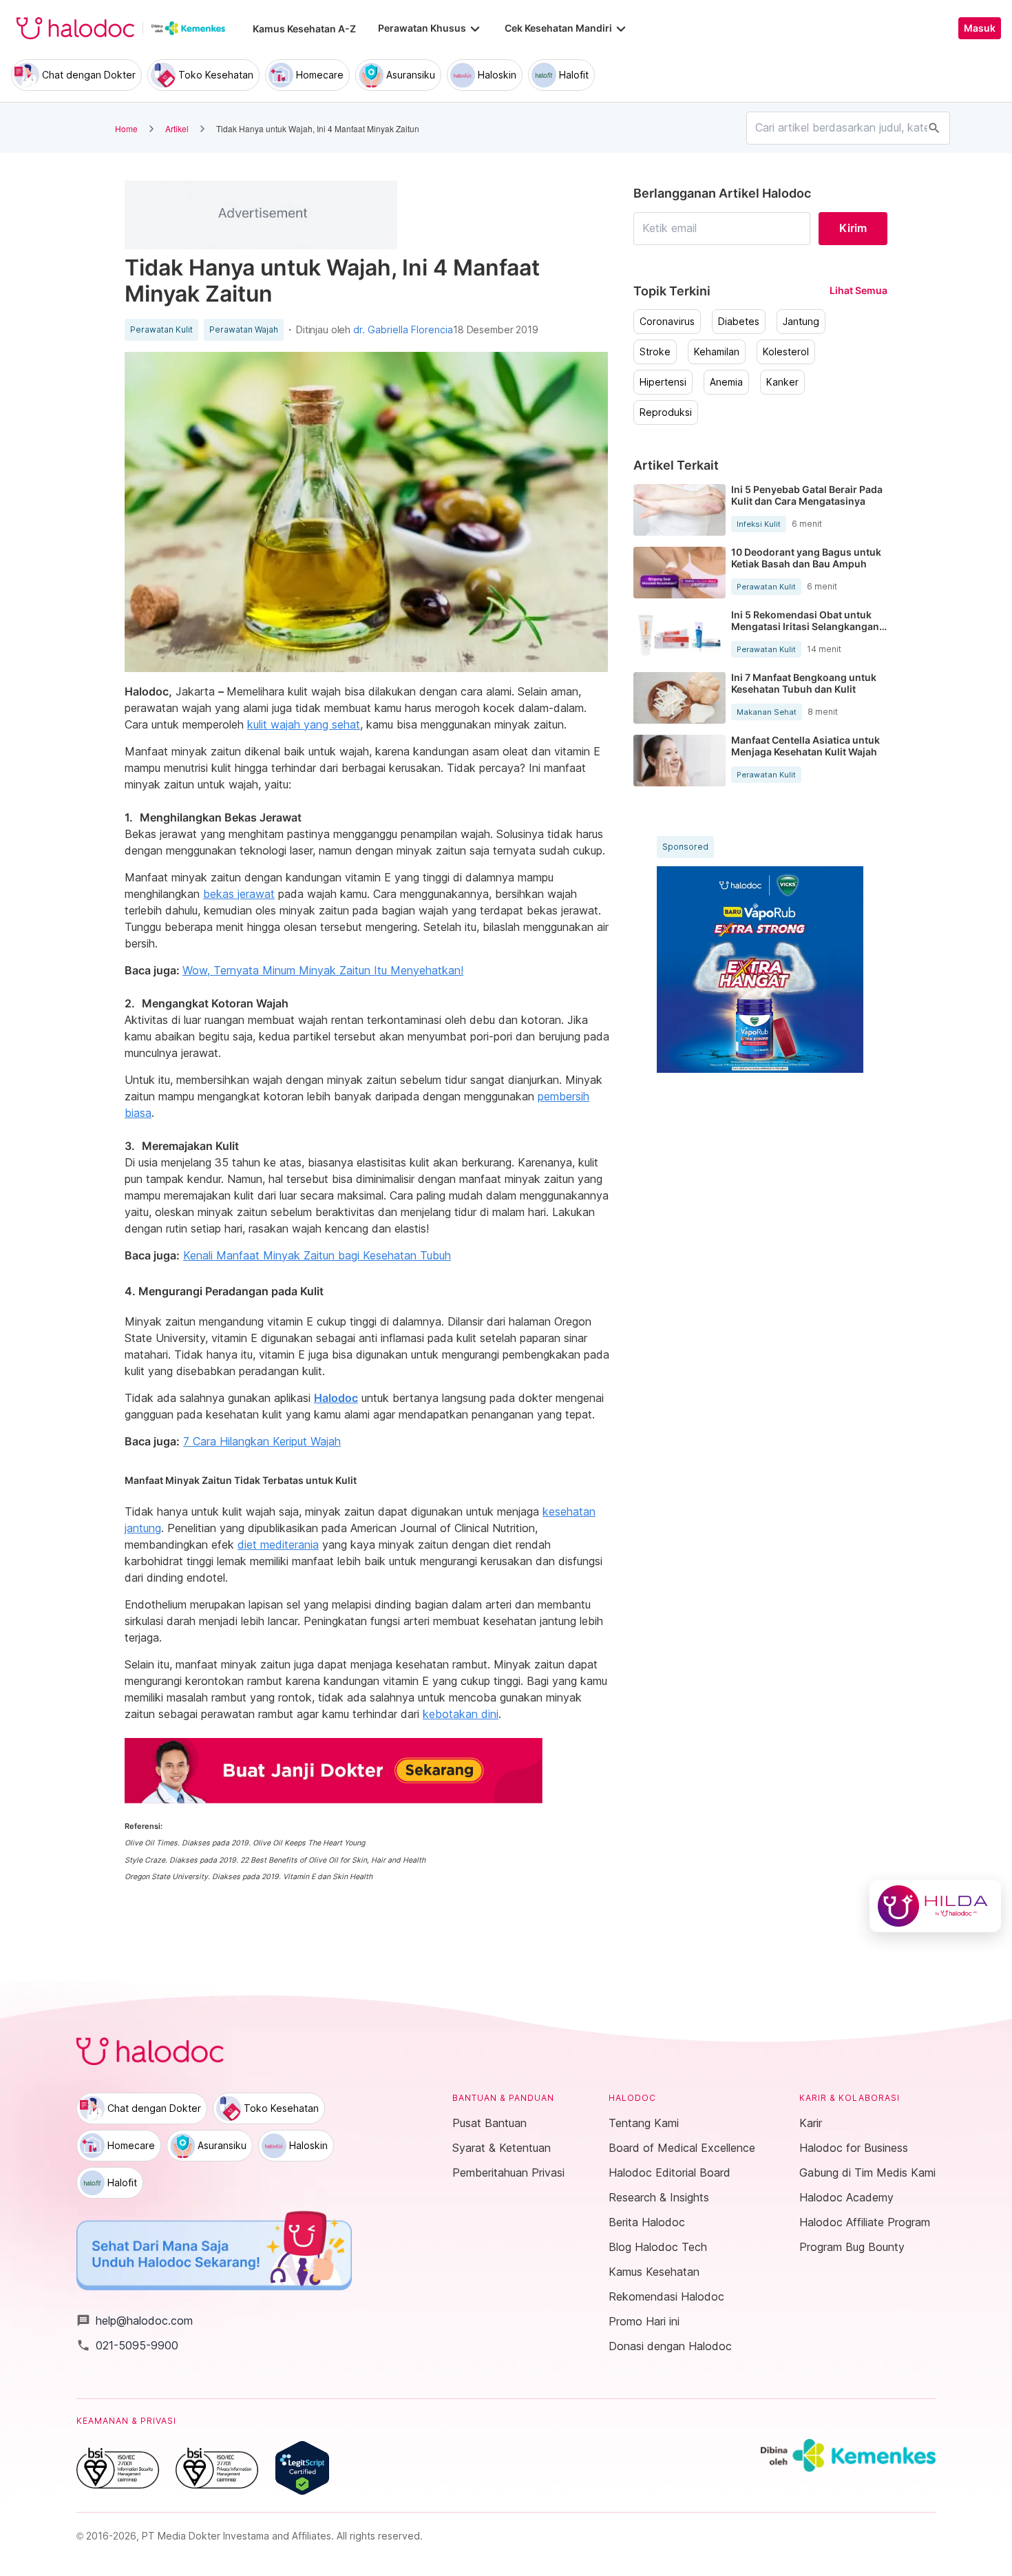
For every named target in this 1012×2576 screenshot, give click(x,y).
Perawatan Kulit (161, 330)
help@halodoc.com (135, 2321)
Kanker (782, 382)
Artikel (177, 128)
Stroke (655, 352)
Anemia (726, 382)
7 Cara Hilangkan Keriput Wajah (262, 1441)
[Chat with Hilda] (935, 1906)
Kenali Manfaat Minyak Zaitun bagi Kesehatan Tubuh (317, 1255)
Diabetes (739, 322)
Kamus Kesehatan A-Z (304, 29)
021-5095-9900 (127, 2345)
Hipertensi (663, 382)
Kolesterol (786, 352)
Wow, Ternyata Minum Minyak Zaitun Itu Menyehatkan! (323, 970)
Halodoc (336, 1398)
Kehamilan (717, 352)
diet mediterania (278, 1544)
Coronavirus (667, 322)
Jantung (801, 322)
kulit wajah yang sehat (304, 724)
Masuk (980, 28)
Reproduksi (666, 412)
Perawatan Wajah (244, 330)
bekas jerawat (239, 894)
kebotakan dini (461, 1714)
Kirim (853, 228)
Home (126, 128)
